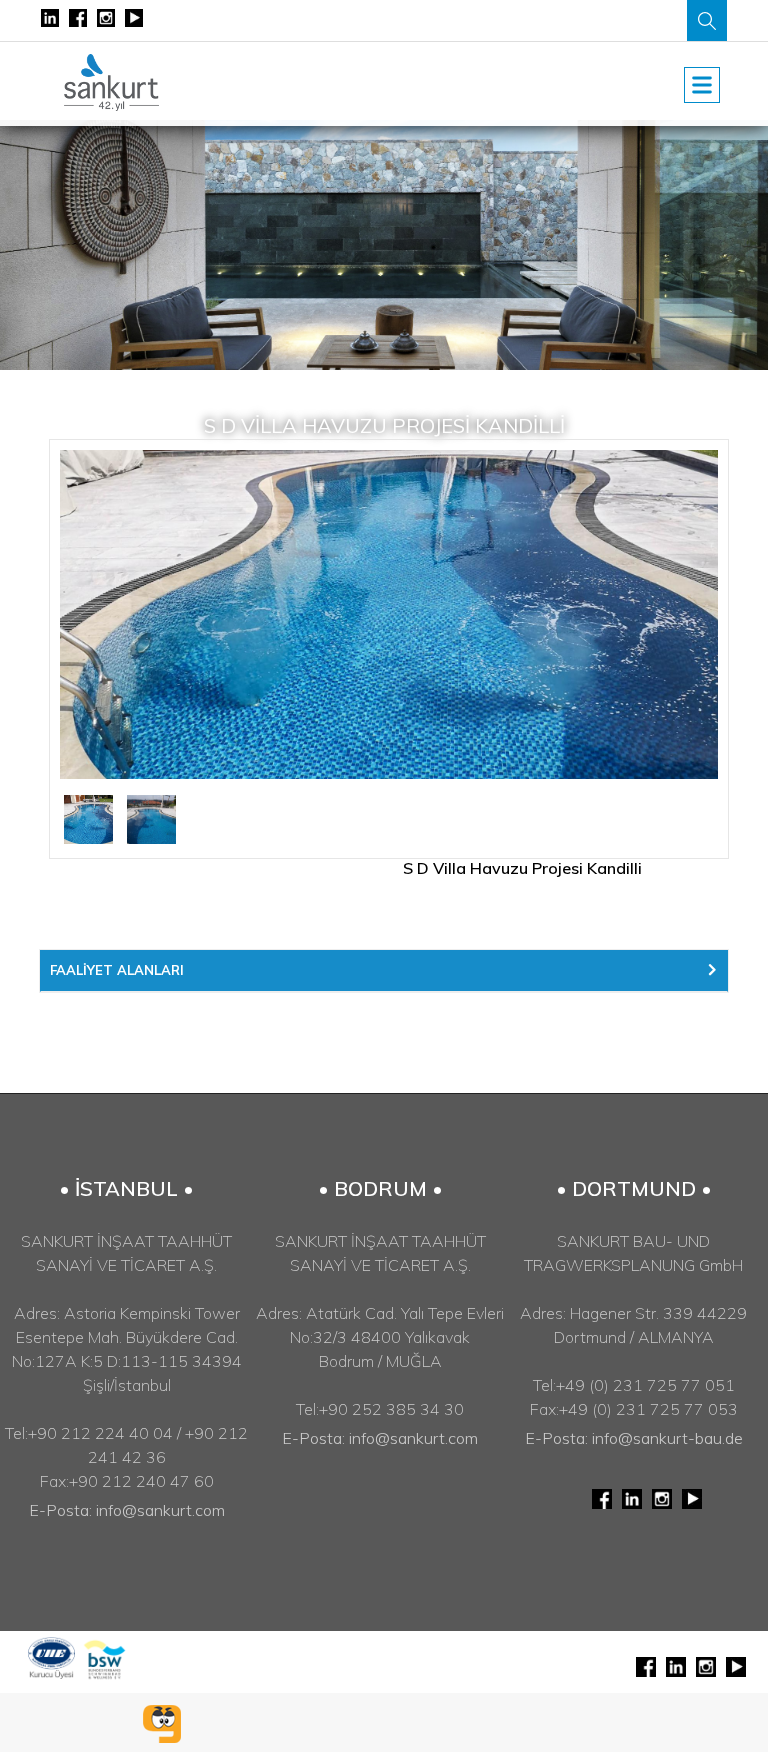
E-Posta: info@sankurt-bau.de (634, 1438)
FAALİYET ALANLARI (117, 970)
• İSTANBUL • (126, 1188)
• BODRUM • (380, 1188)
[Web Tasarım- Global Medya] (162, 1724)
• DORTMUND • (634, 1188)
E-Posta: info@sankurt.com (127, 1510)
